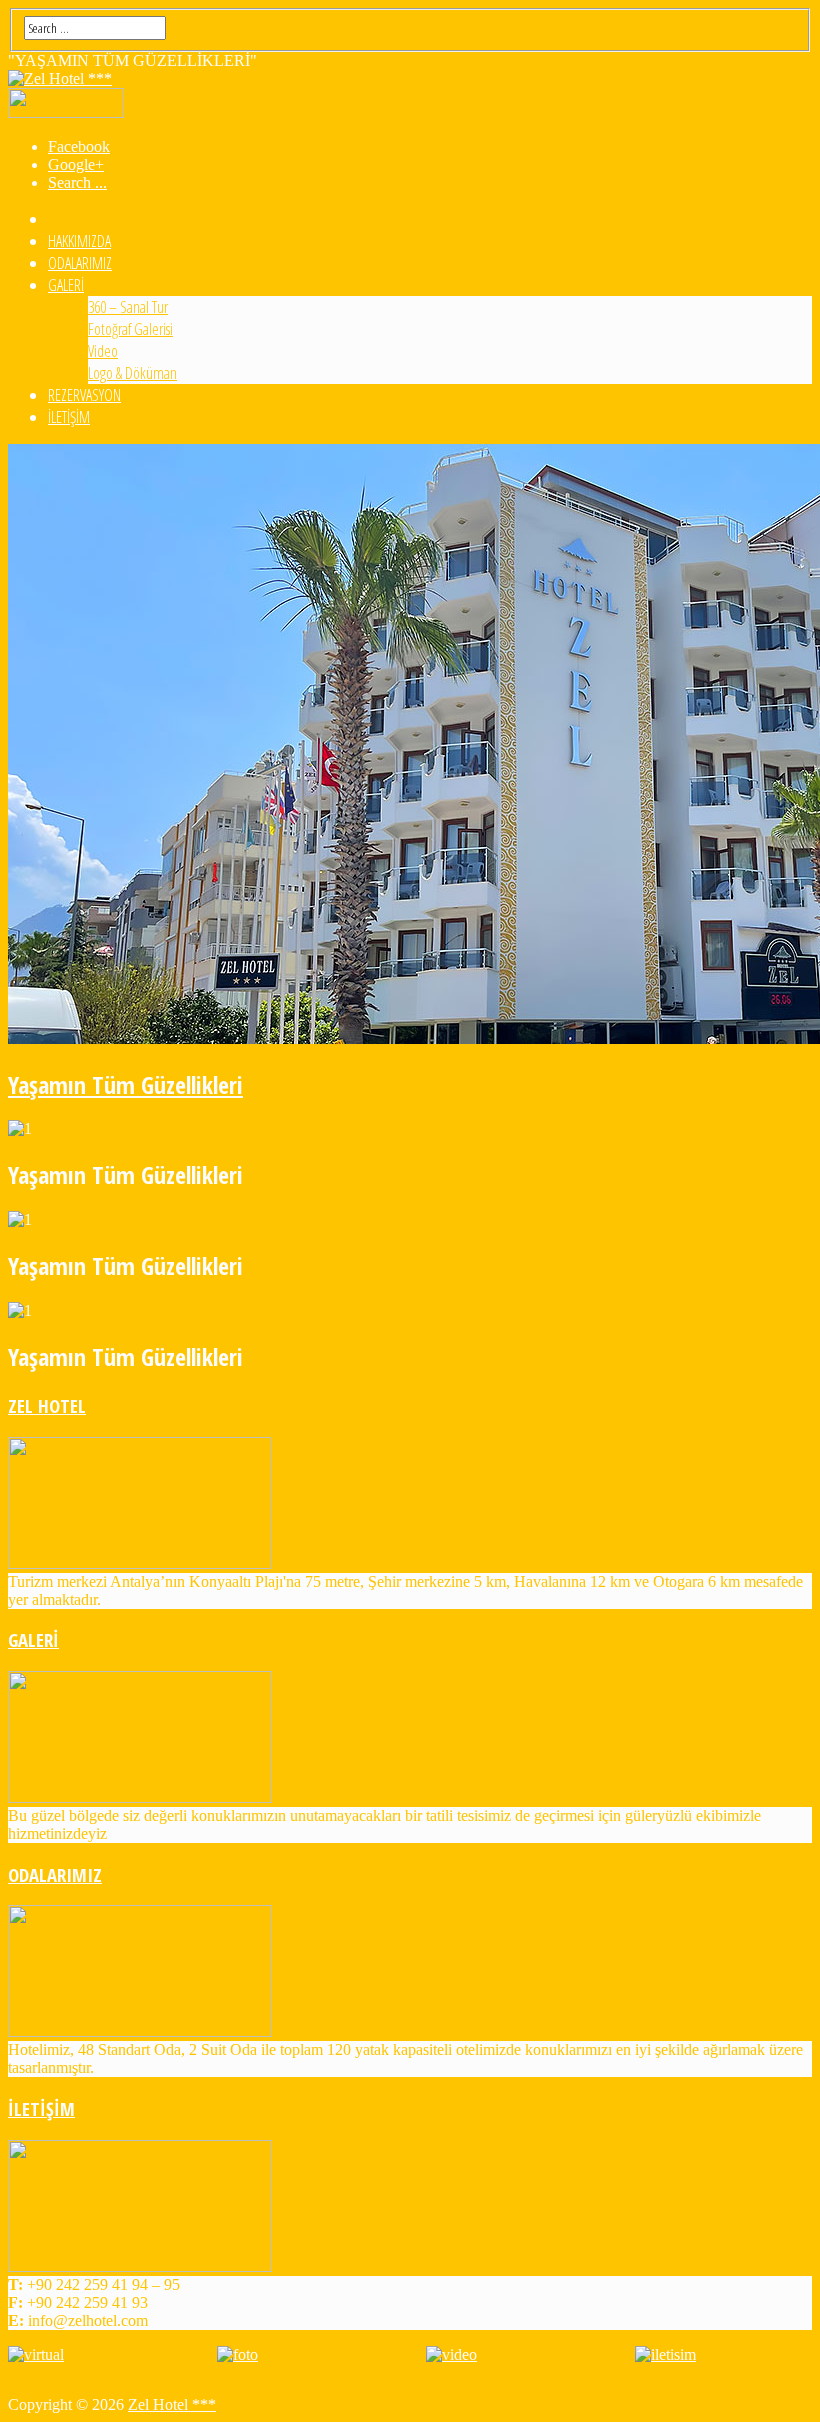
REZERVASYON (84, 395)
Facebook (79, 146)
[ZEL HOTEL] (139, 1563)
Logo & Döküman (132, 373)
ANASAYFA (73, 219)
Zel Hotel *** (172, 2404)
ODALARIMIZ (80, 263)
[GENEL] (237, 2354)
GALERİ (66, 285)
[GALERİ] (140, 1797)
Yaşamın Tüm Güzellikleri (125, 1084)
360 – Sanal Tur (128, 307)
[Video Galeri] (451, 2354)
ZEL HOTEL (47, 1405)
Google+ (76, 164)
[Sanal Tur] (36, 2354)
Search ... (77, 182)
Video (103, 351)
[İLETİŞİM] (140, 2266)
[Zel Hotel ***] (60, 78)
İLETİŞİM (69, 417)
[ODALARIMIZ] (140, 2031)
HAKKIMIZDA (79, 241)
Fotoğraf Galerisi (130, 329)
